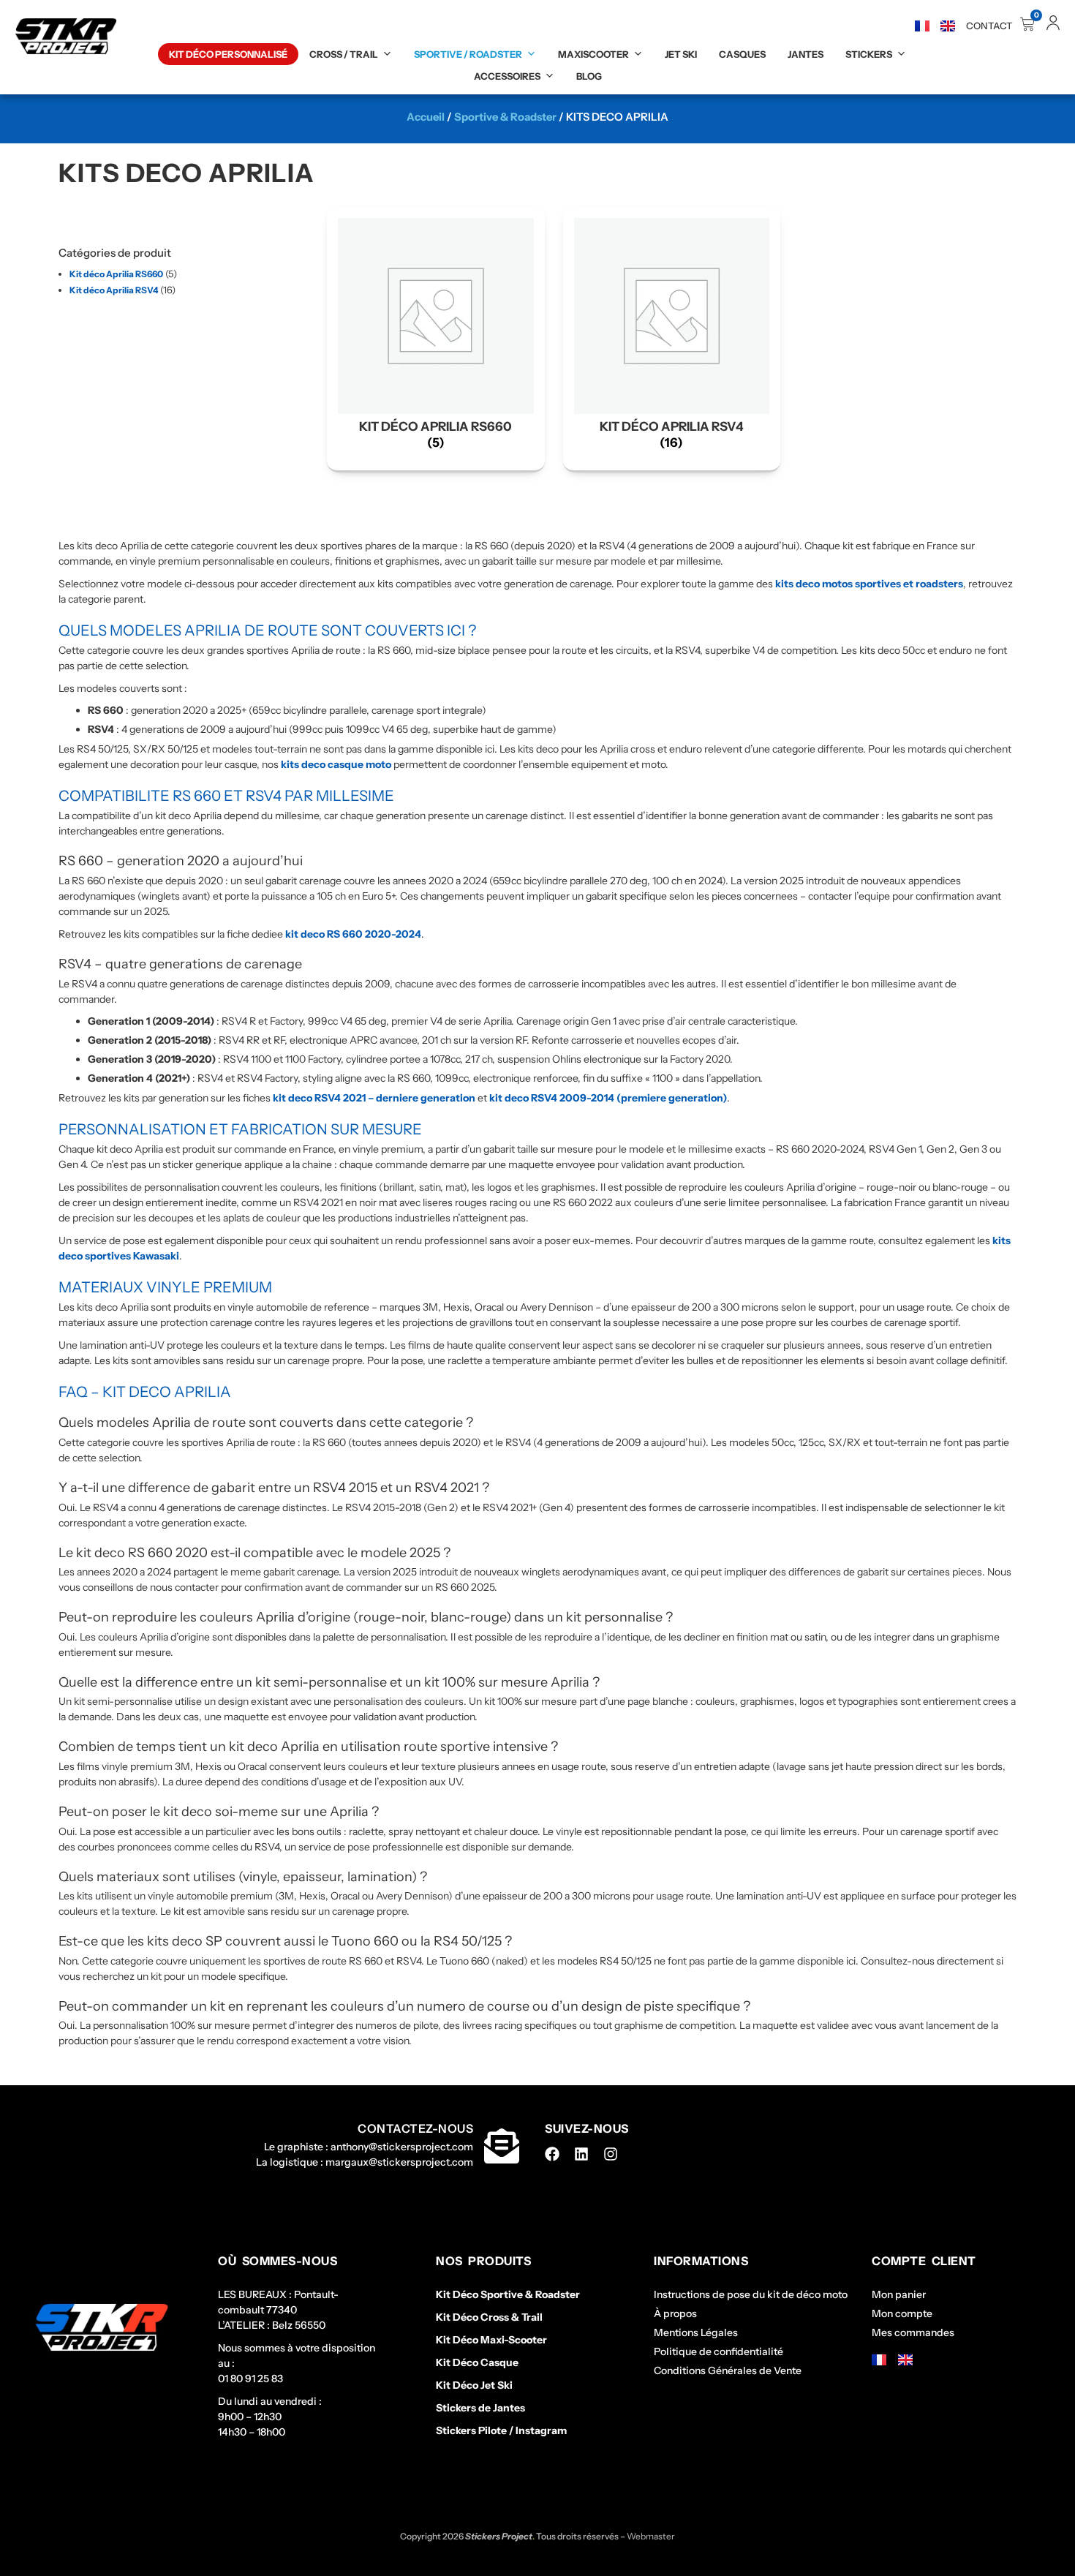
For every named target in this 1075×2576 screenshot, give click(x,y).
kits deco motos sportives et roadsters (869, 584)
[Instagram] (611, 2154)
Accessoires (507, 76)
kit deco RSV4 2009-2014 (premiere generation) (608, 1098)
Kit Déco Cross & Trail (489, 2317)
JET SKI (681, 54)
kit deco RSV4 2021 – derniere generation (374, 1098)
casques (742, 54)
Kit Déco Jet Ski (474, 2385)
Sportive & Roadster (505, 117)
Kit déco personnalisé (228, 54)
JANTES (806, 54)
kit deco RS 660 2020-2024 (353, 934)
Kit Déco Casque (477, 2362)
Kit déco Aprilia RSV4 (114, 290)
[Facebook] (552, 2154)
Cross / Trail (344, 54)
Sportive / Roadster (468, 54)
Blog (589, 76)
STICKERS (869, 54)
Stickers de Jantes (480, 2408)
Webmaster (651, 2536)
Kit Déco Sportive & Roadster (508, 2294)
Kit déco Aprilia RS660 (116, 274)
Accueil (426, 117)
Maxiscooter (593, 54)
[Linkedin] (581, 2154)
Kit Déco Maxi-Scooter (491, 2340)
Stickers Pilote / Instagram (501, 2430)
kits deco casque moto (336, 764)
